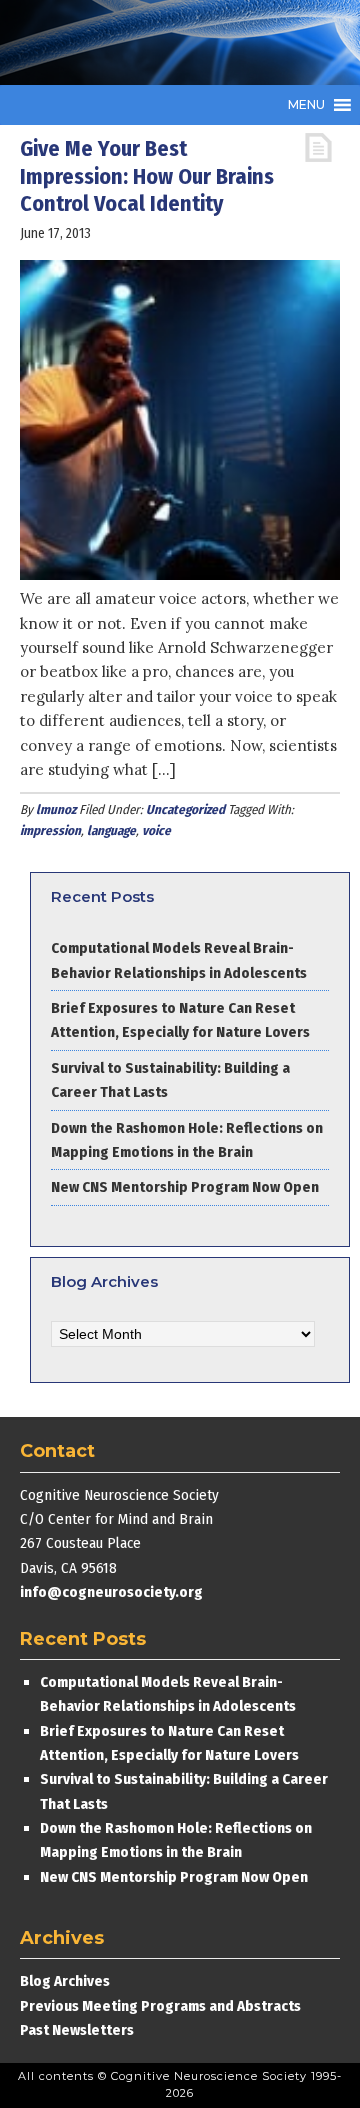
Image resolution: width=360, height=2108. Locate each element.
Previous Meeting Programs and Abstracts (160, 2006)
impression (50, 830)
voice (156, 830)
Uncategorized (185, 809)
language (111, 830)
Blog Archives (65, 1981)
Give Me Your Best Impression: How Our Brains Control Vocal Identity (147, 176)
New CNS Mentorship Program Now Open (185, 1187)
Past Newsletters (77, 2030)
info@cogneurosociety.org (111, 1592)
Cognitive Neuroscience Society (170, 42)
